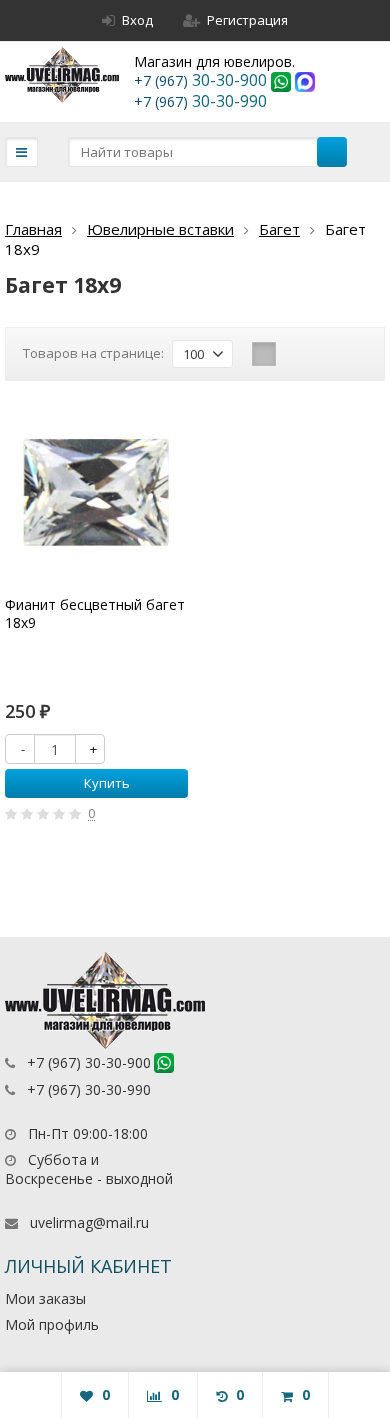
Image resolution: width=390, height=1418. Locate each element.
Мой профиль (52, 1324)
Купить (107, 783)
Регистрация (247, 20)
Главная (33, 229)
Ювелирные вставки (160, 229)
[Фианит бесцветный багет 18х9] (96, 492)
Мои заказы (45, 1298)
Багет (279, 229)
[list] (295, 354)
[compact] (326, 354)
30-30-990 (200, 101)
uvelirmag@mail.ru (89, 1222)
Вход (137, 20)
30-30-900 (202, 80)
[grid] (264, 354)
